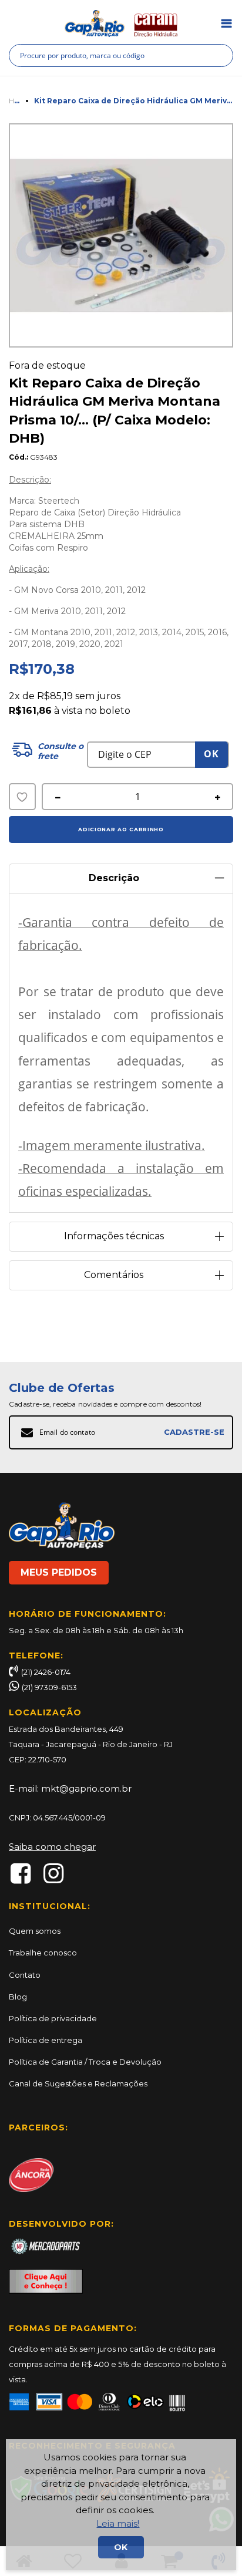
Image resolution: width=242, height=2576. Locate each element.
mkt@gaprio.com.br (86, 1788)
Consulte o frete (60, 751)
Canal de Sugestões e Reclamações (78, 2083)
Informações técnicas (114, 1236)
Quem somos (35, 1931)
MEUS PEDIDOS (59, 1572)
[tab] (121, 874)
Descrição (114, 878)
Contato (25, 1975)
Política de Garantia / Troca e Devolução (85, 2062)
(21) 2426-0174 (46, 1672)
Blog (18, 1997)
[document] (121, 2505)
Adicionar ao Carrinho (121, 829)
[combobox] (121, 55)
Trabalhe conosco (43, 1953)
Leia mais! (118, 2523)
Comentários (114, 1275)
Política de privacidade (53, 2018)
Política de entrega (46, 2040)
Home (19, 101)
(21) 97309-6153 (49, 1687)
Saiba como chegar (52, 1847)
